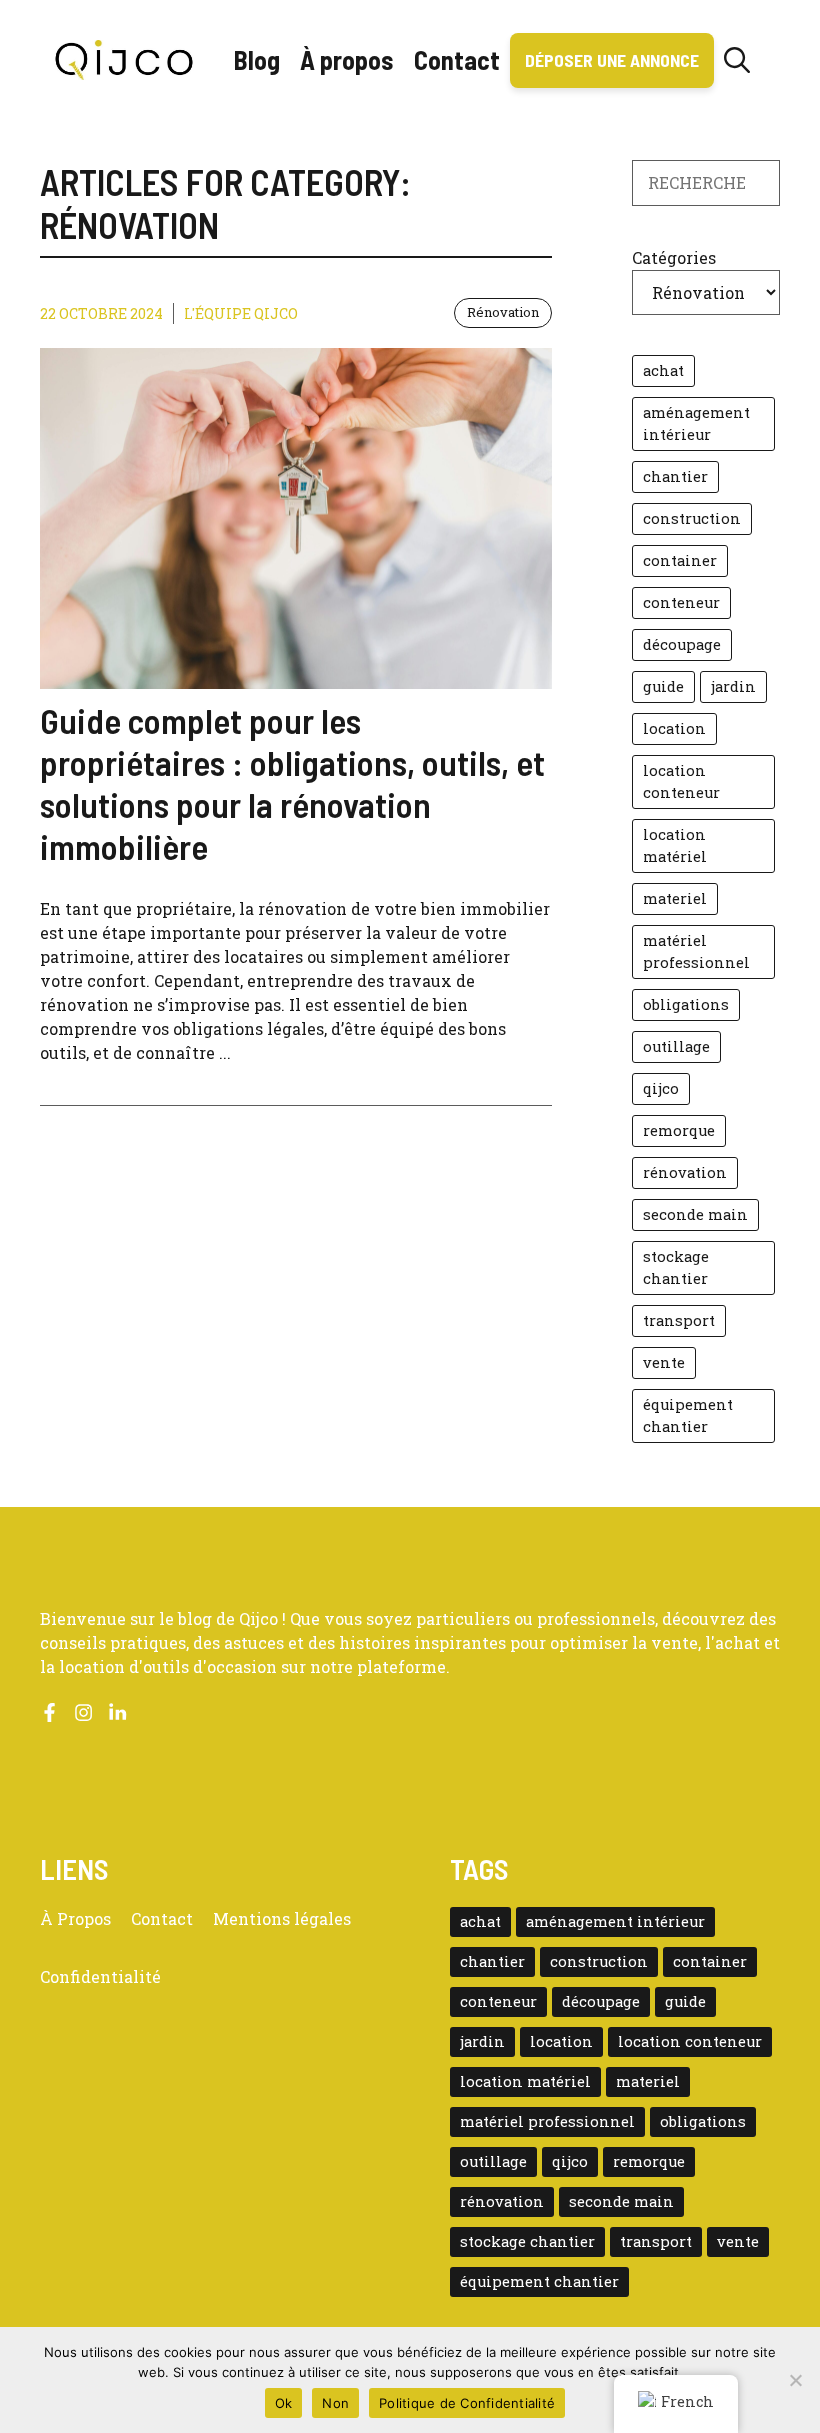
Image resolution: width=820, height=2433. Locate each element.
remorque (679, 1130)
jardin (733, 686)
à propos (75, 1918)
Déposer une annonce (612, 60)
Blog (257, 59)
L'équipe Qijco (241, 313)
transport (679, 1320)
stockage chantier (676, 1267)
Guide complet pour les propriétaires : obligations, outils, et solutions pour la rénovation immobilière (292, 783)
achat (663, 370)
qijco (661, 1088)
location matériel (675, 845)
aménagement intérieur (696, 423)
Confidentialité (100, 1976)
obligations (686, 1004)
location (674, 728)
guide (663, 686)
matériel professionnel (696, 951)
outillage (676, 1046)
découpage (682, 644)
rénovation (685, 1172)
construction (692, 518)
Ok (284, 2403)
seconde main (695, 1214)
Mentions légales (282, 1918)
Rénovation (503, 312)
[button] (737, 60)
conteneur (681, 602)
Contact (457, 59)
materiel (675, 898)
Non (335, 2403)
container (680, 560)
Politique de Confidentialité (467, 2403)
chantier (675, 476)
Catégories (674, 257)
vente (664, 1362)
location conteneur (681, 781)
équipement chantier (688, 1415)
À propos (347, 59)
